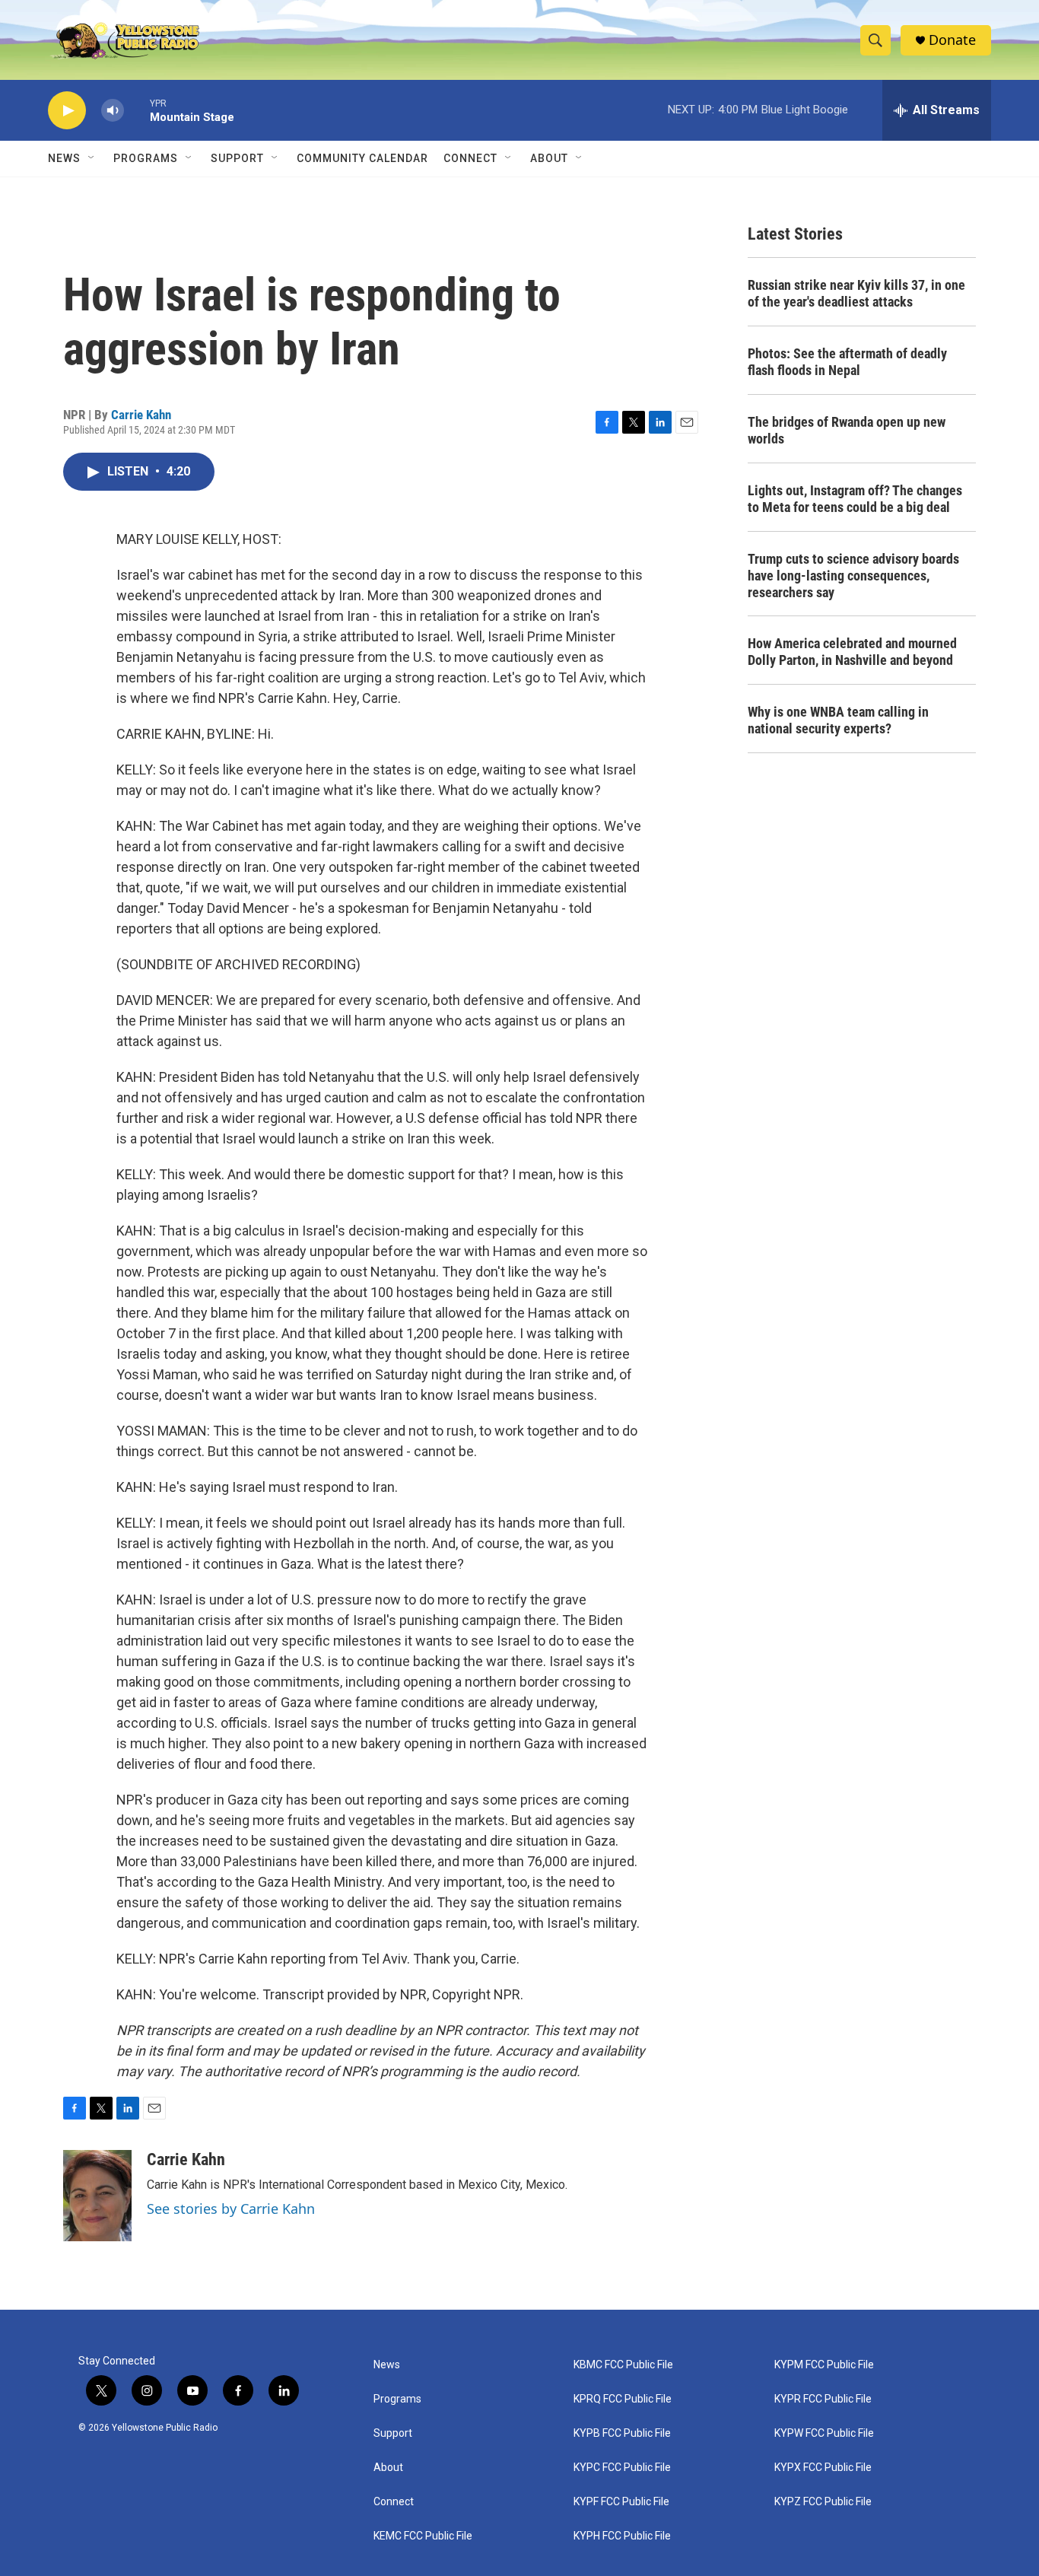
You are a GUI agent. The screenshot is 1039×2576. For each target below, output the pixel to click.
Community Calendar (362, 158)
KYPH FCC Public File (622, 2536)
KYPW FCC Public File (824, 2433)
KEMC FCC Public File (423, 2536)
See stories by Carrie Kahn (231, 2209)
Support (237, 158)
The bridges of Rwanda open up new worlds (847, 430)
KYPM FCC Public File (824, 2365)
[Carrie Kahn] (97, 2196)
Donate (952, 40)
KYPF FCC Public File (621, 2502)
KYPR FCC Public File (823, 2399)
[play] (67, 111)
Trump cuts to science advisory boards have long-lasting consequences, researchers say (853, 576)
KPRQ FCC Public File (623, 2399)
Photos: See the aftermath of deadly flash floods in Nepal (847, 362)
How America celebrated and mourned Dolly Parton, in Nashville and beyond (852, 652)
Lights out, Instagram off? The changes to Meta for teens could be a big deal (855, 499)
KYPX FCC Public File (823, 2468)
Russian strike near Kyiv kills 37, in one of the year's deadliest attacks (856, 293)
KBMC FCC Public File (623, 2365)
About (388, 2468)
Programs (146, 158)
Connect (470, 158)
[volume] (113, 111)
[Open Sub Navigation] (92, 158)
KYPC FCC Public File (622, 2468)
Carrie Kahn (141, 415)
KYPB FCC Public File (622, 2433)
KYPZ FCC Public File (823, 2502)
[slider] (137, 110)
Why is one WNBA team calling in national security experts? (838, 720)
